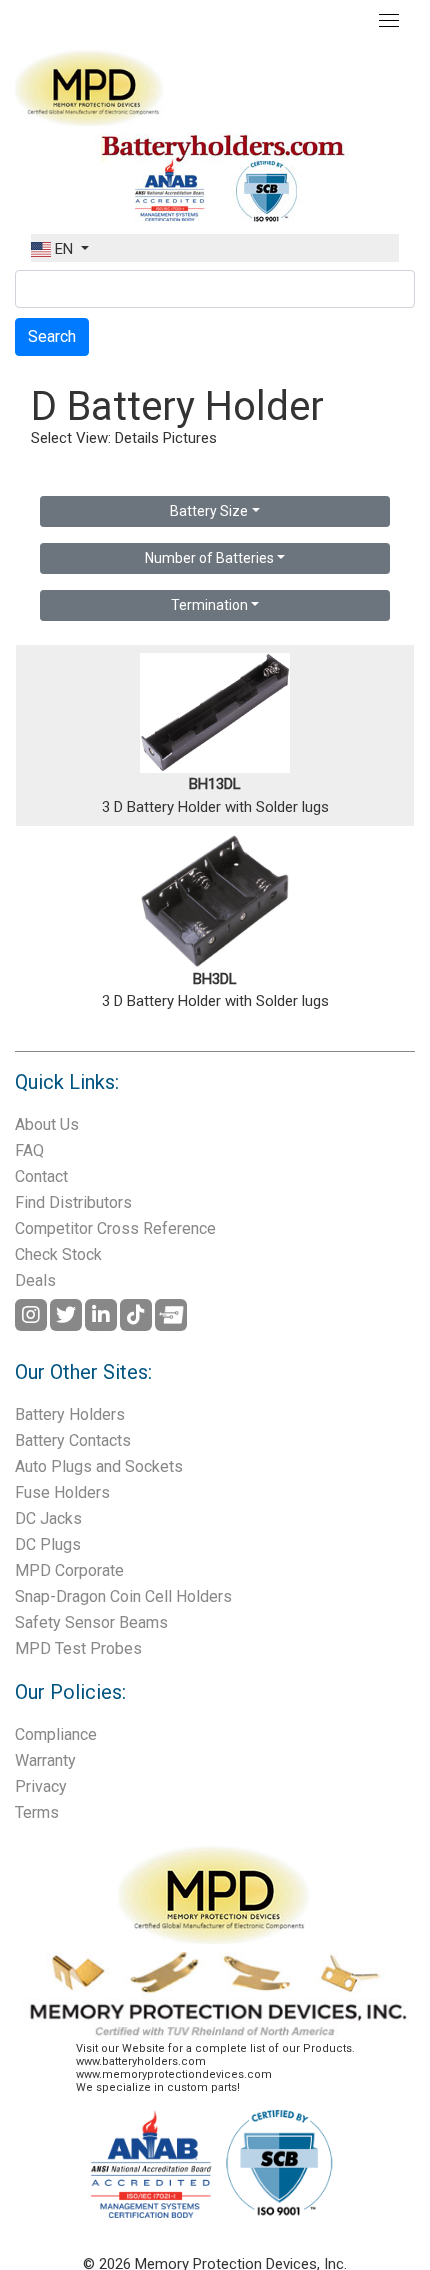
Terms (37, 1812)
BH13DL (215, 784)
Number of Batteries (209, 558)
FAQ (29, 1150)
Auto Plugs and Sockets (99, 1466)
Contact (41, 1176)
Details (137, 438)
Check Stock (58, 1254)
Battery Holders (70, 1414)
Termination (209, 605)
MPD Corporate (69, 1570)
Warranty (45, 1760)
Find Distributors (73, 1202)
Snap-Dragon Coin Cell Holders (123, 1596)
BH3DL (215, 979)
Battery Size (209, 511)
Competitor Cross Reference (115, 1228)
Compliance (56, 1734)
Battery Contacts (73, 1440)
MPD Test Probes (78, 1648)
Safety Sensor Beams (91, 1622)
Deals (35, 1280)
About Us (47, 1124)
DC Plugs (48, 1544)
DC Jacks (48, 1518)
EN (64, 249)
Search (52, 336)
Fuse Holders (62, 1492)
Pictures (190, 438)
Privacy (41, 1786)
